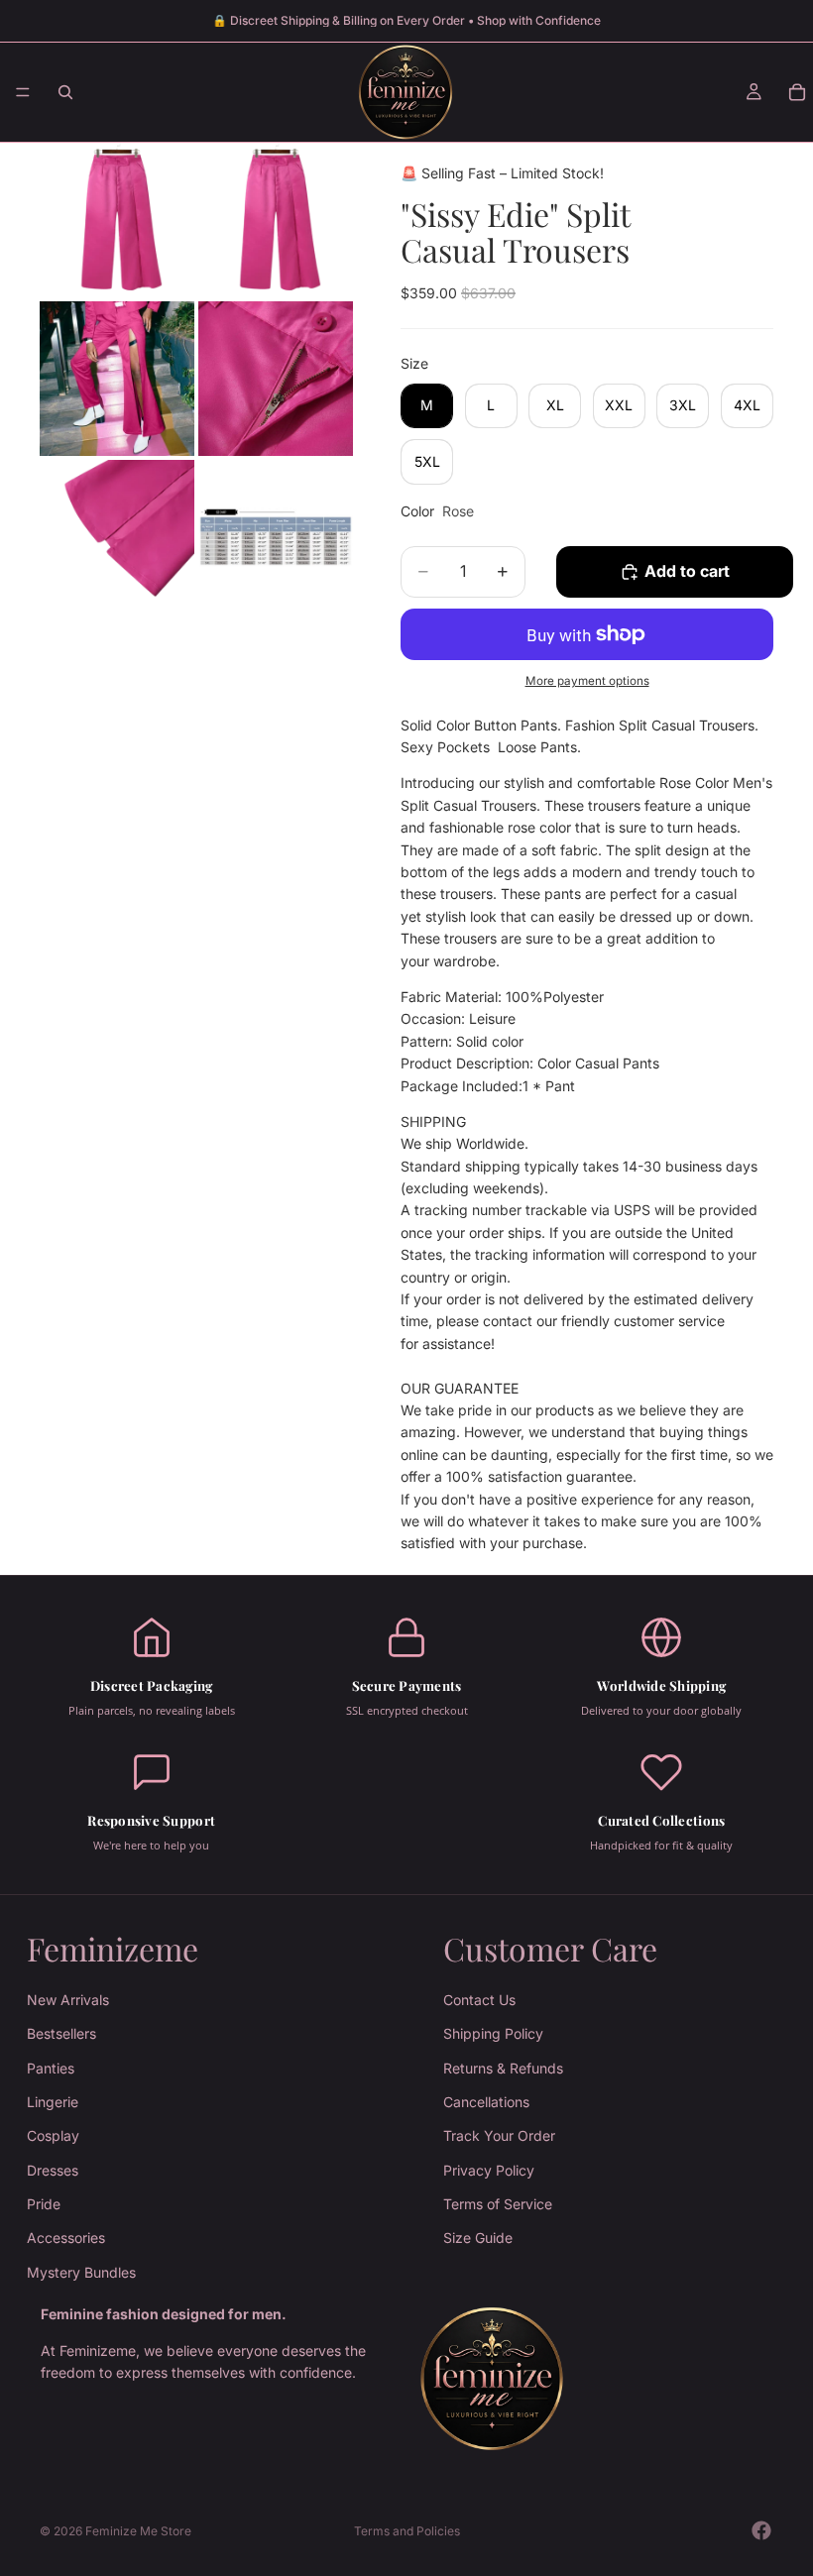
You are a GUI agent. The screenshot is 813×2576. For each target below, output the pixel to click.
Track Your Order (499, 2135)
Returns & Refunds (503, 2067)
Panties (51, 2067)
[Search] (65, 92)
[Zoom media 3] (117, 379)
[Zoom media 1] (117, 220)
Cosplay (53, 2135)
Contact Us (479, 2000)
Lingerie (53, 2102)
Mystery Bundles (81, 2272)
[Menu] (23, 92)
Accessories (66, 2238)
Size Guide (478, 2238)
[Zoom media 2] (276, 220)
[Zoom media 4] (276, 379)
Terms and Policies (407, 2531)
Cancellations (486, 2102)
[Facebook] (761, 2530)
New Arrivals (68, 2000)
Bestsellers (61, 2033)
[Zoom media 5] (117, 537)
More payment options (587, 681)
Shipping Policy (493, 2033)
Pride (44, 2204)
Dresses (53, 2170)
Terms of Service (498, 2204)
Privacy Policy (489, 2170)
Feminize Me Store (138, 2531)
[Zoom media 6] (276, 537)
